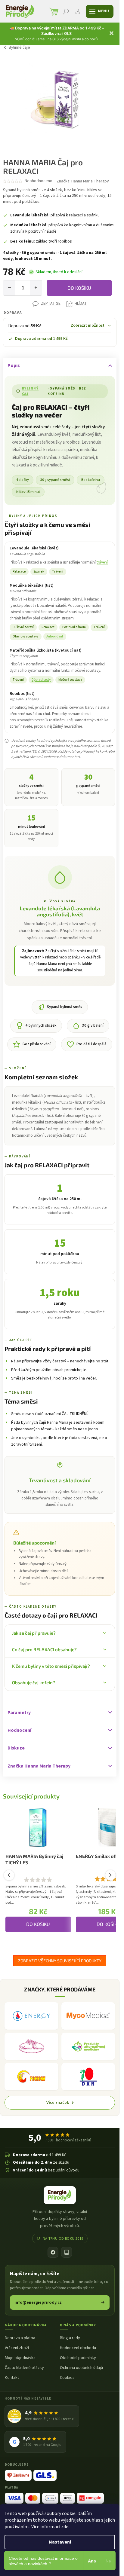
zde (65, 2527)
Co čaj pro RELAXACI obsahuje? (44, 1649)
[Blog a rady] (67, 2252)
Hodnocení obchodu (78, 2348)
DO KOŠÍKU (79, 288)
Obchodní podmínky (78, 2358)
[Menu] (100, 11)
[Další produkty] (110, 1875)
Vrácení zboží (17, 2348)
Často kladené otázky (24, 2368)
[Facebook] (53, 2252)
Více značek (58, 2102)
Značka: (83, 181)
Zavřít (14, 304)
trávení (102, 562)
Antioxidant (55, 636)
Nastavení (60, 2542)
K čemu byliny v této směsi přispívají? (51, 1666)
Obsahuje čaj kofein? (34, 1682)
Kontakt (12, 2378)
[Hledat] (66, 11)
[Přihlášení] (78, 11)
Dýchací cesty (41, 680)
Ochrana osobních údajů (81, 2368)
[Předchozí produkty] (9, 1875)
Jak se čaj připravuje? (34, 1633)
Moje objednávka (20, 2358)
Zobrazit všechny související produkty (60, 1961)
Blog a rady (70, 2338)
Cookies (67, 2378)
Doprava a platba (20, 2338)
